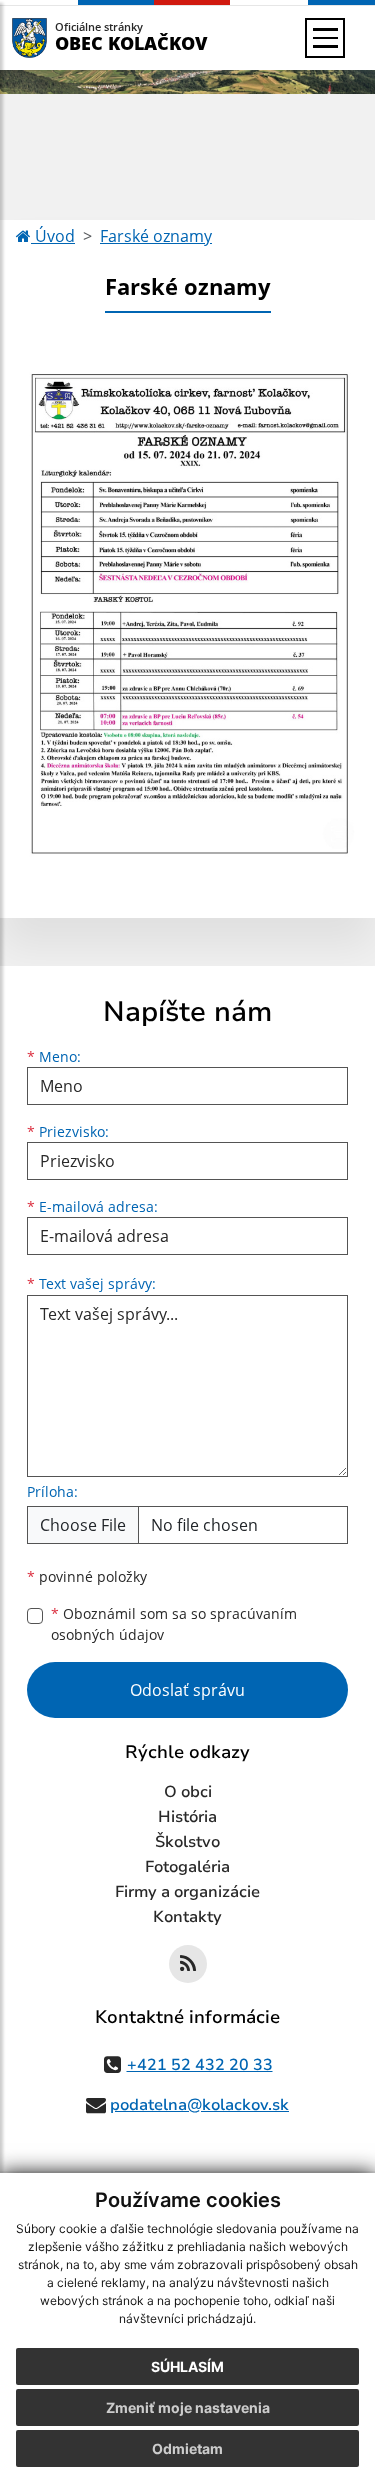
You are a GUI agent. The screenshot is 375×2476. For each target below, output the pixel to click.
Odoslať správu (187, 1690)
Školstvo (187, 1842)
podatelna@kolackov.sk (199, 2105)
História (187, 1817)
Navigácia (59, 37)
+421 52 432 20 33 (200, 2065)
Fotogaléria (187, 1867)
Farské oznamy (156, 236)
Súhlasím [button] (187, 2366)
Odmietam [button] (187, 2448)
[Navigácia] (325, 38)
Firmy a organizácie (187, 1892)
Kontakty (187, 1917)
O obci (188, 1792)
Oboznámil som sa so (174, 1624)
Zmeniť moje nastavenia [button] (188, 2407)
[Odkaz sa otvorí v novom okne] (188, 1964)
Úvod (53, 236)
